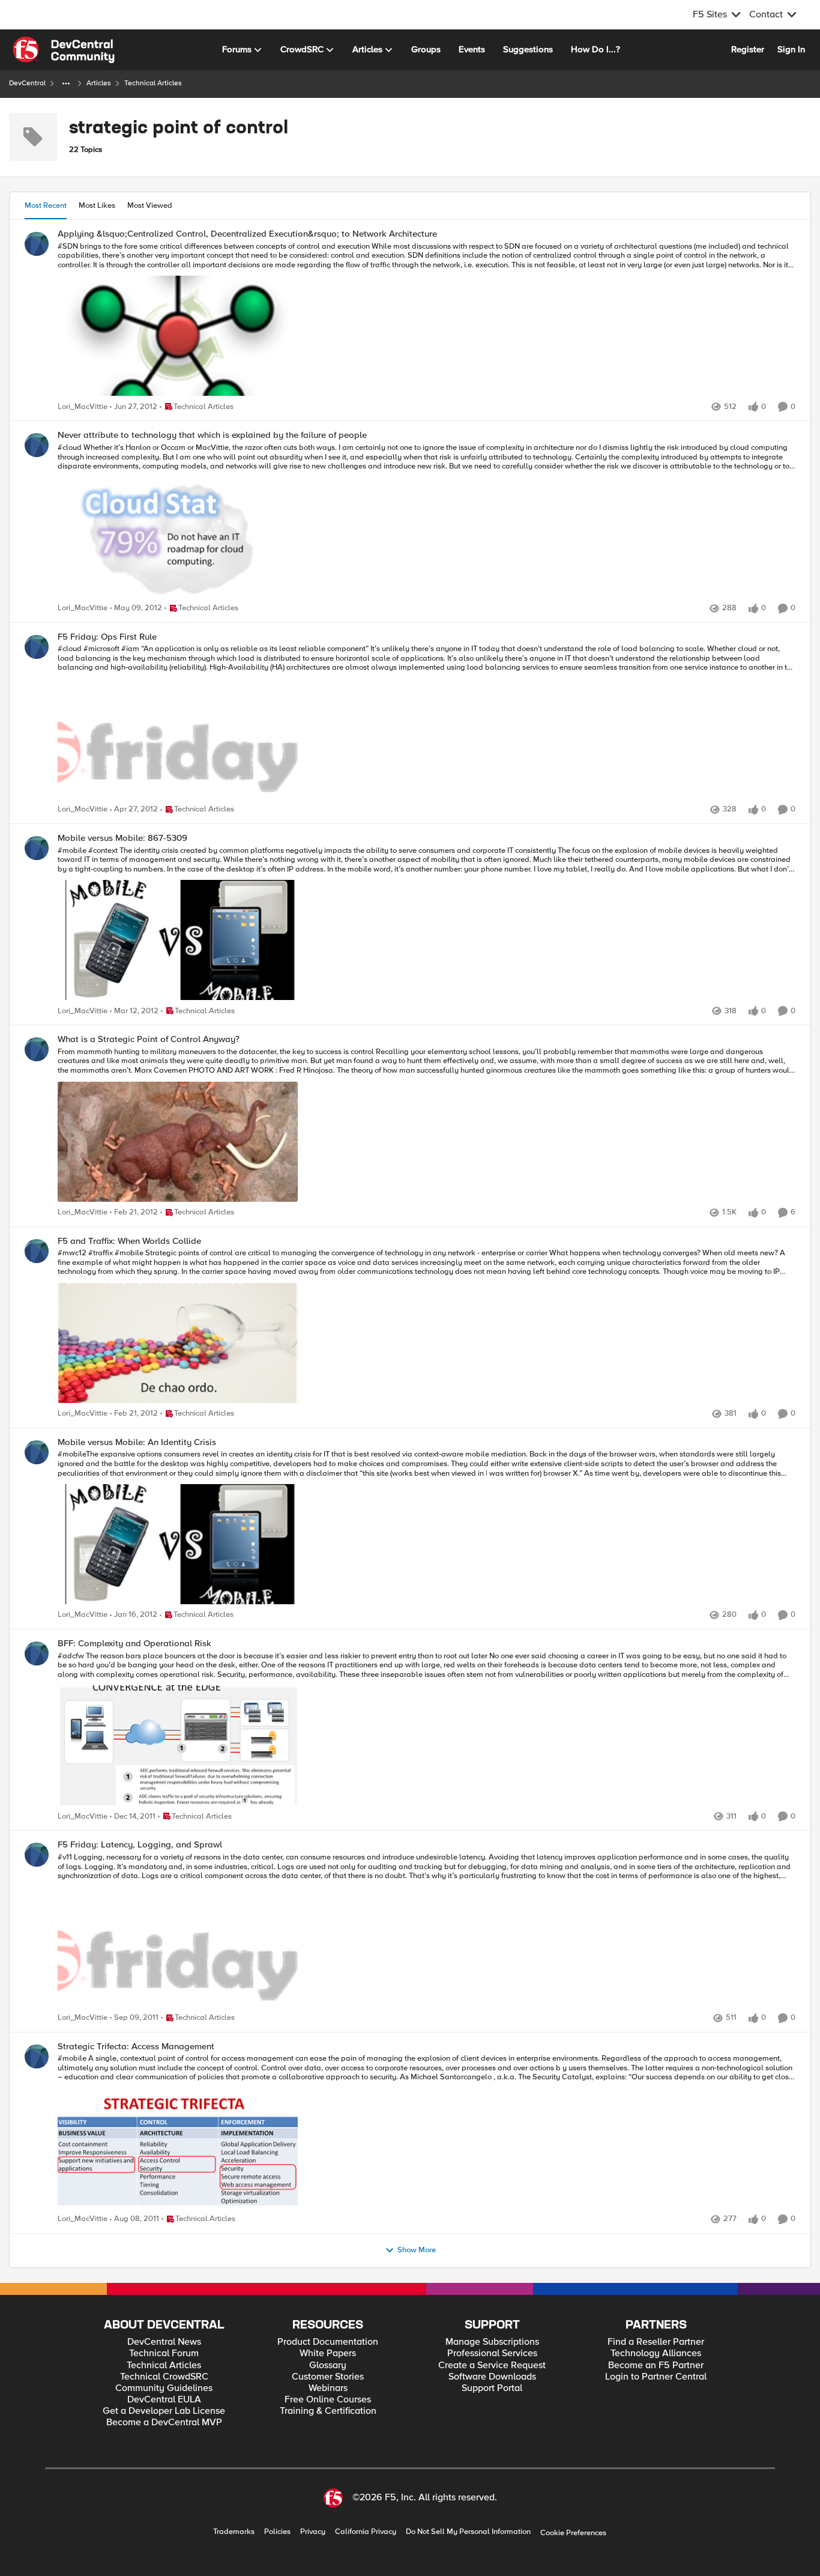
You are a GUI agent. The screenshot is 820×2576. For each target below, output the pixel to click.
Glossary (328, 2365)
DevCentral (27, 83)
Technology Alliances (656, 2353)
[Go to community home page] (64, 50)
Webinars (328, 2388)
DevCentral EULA (164, 2400)
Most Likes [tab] (97, 205)
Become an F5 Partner (656, 2365)
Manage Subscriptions (492, 2342)
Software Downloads (492, 2377)
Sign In (791, 49)
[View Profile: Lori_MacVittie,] (37, 244)
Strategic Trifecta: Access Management (136, 2047)
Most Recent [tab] (46, 205)
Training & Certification (328, 2411)
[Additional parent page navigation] (66, 83)
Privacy (313, 2532)
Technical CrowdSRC (164, 2377)
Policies (277, 2532)
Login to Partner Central (656, 2377)
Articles (99, 83)
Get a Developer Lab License (164, 2411)
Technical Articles (164, 2365)
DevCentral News (164, 2342)
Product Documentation (328, 2342)
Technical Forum (164, 2353)
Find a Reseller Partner (656, 2342)
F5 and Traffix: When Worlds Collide (129, 1241)
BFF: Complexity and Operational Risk (134, 1644)
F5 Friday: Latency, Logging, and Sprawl (140, 1845)
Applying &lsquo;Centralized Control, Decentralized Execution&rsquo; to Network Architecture (247, 234)
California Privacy (366, 2532)
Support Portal (492, 2388)
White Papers (328, 2353)
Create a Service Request (492, 2365)
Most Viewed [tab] (150, 205)
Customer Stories (328, 2377)
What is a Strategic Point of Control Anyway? (149, 1039)
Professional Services (492, 2353)
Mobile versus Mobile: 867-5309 (122, 838)
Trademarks (234, 2532)
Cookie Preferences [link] (573, 2533)
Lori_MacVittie (83, 407)
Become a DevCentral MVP (164, 2423)
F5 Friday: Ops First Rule (107, 637)
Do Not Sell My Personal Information (468, 2532)
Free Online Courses (328, 2400)
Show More (417, 2250)
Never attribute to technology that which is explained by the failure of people (212, 435)
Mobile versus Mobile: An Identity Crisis (137, 1442)
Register (748, 49)
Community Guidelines (164, 2388)
